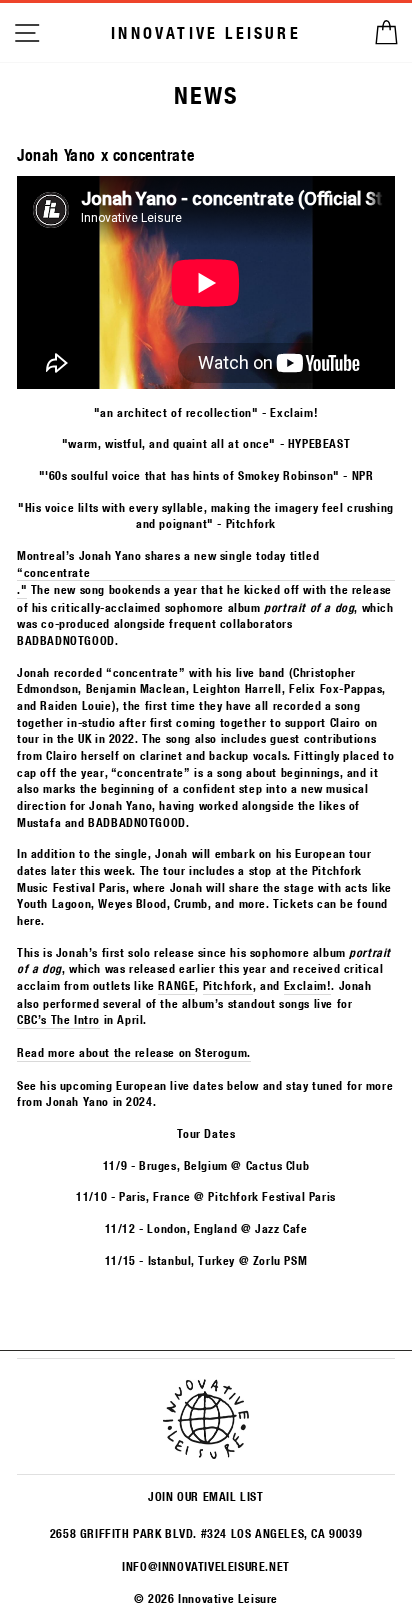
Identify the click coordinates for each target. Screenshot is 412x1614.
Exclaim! (308, 985)
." (22, 589)
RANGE (176, 985)
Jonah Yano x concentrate (105, 154)
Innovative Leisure (206, 32)
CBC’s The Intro (58, 1019)
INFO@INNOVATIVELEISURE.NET (205, 1566)
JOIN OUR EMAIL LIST (205, 1496)
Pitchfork (228, 985)
